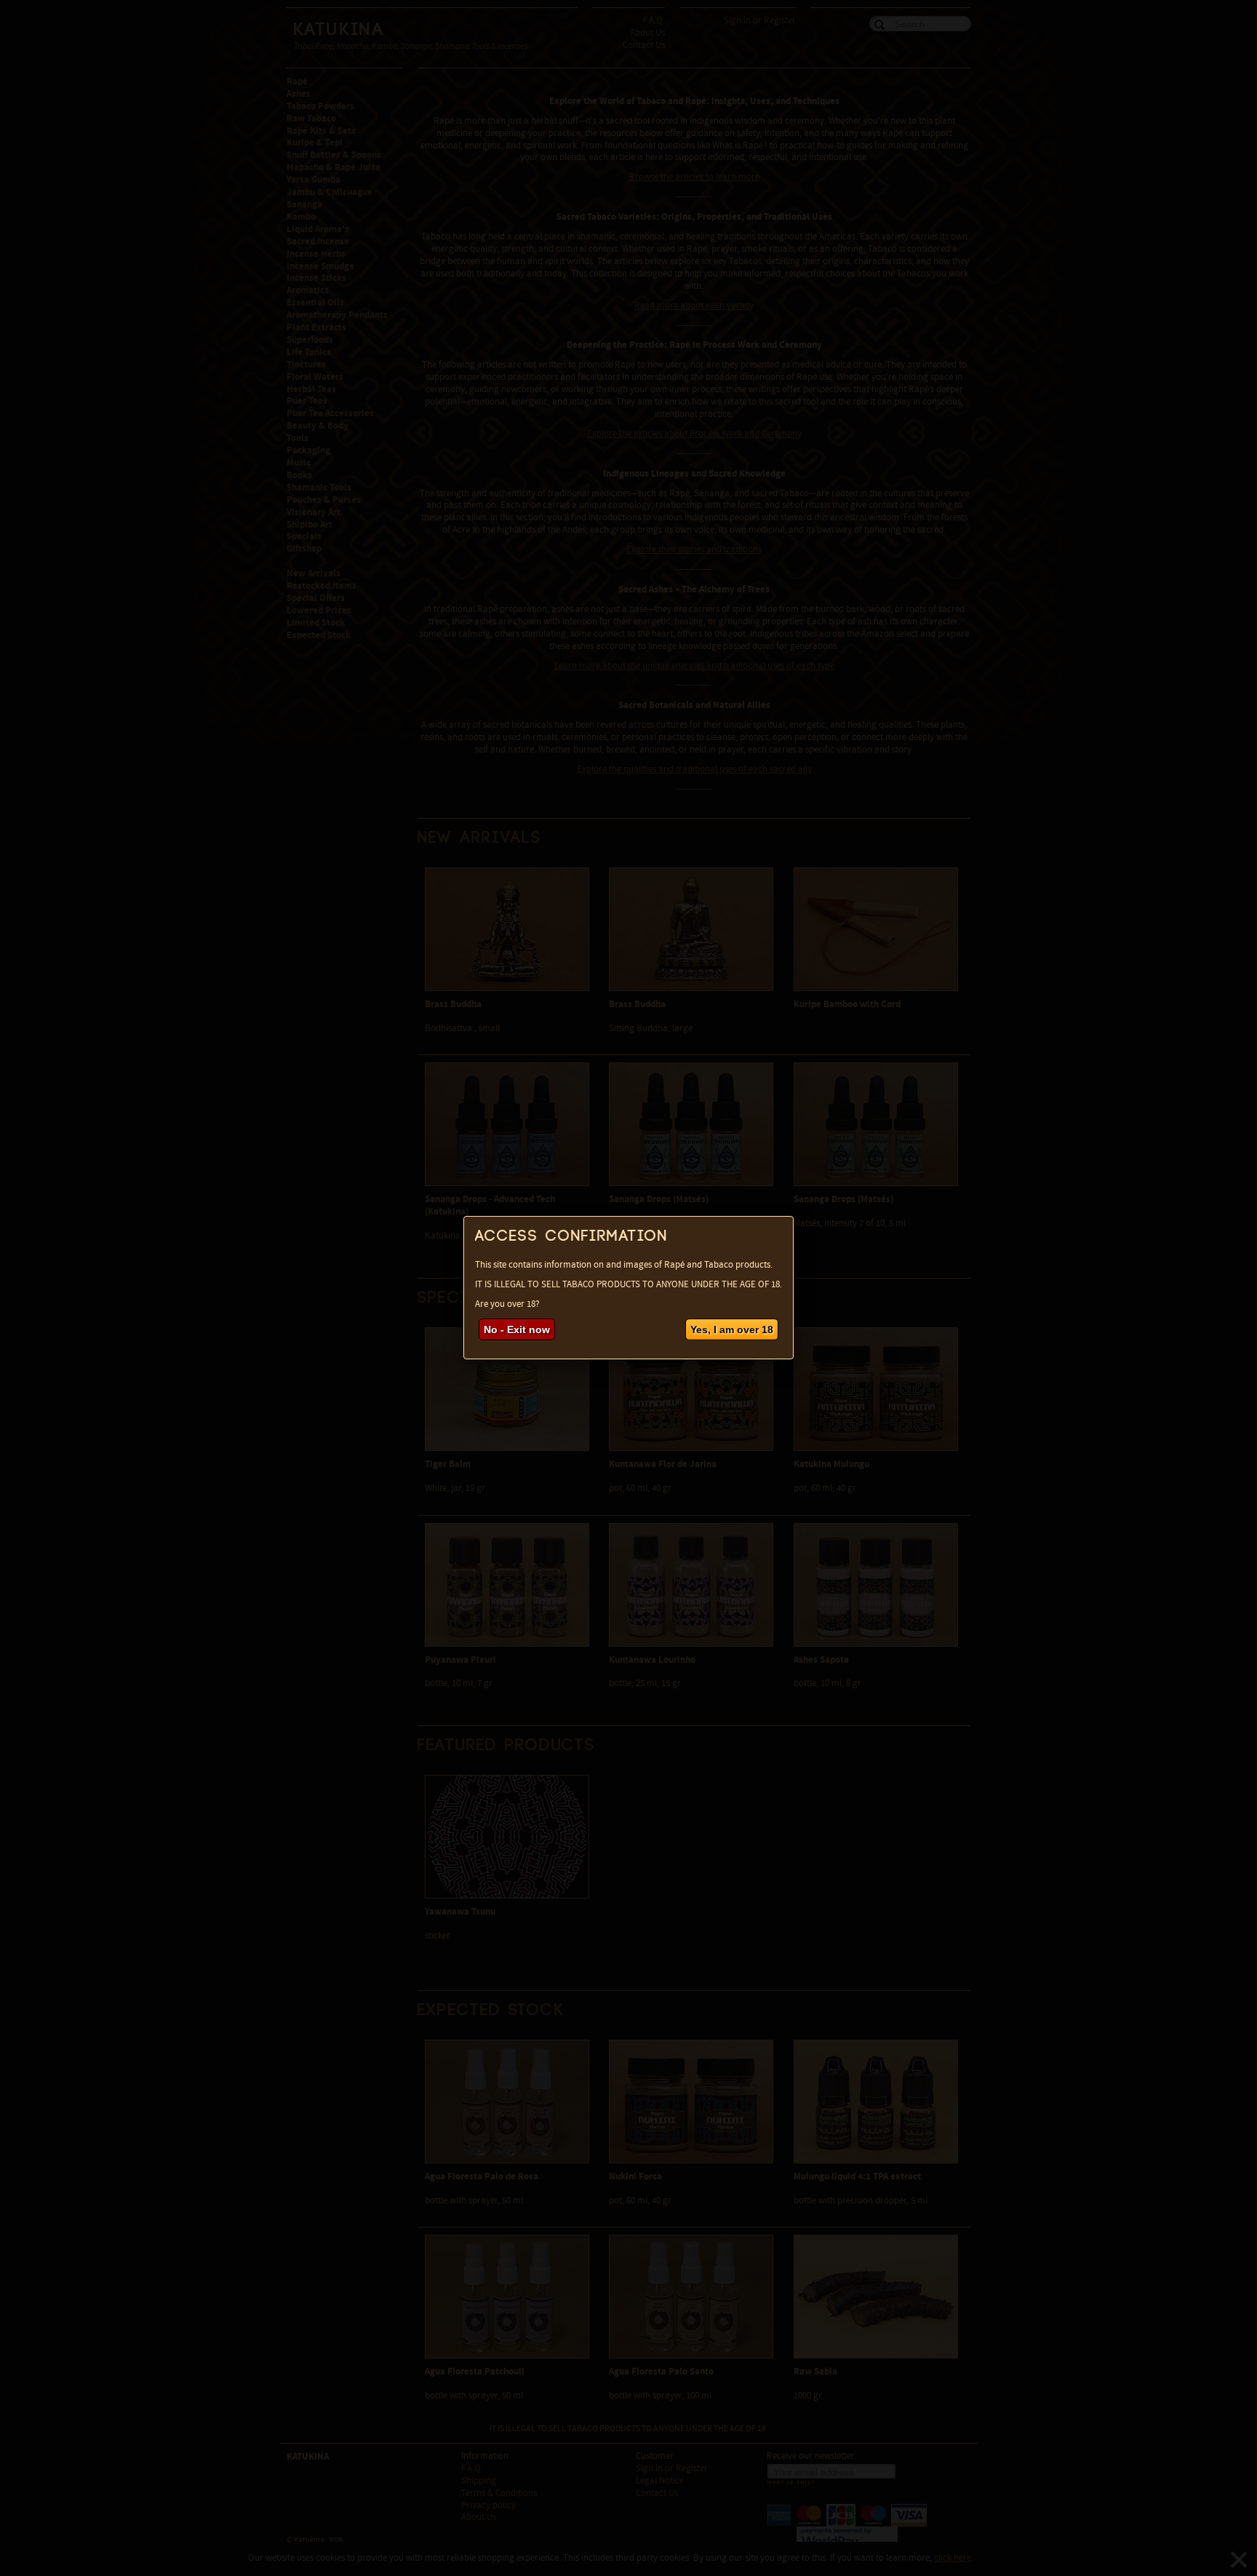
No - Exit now (517, 1329)
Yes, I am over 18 (732, 1329)
